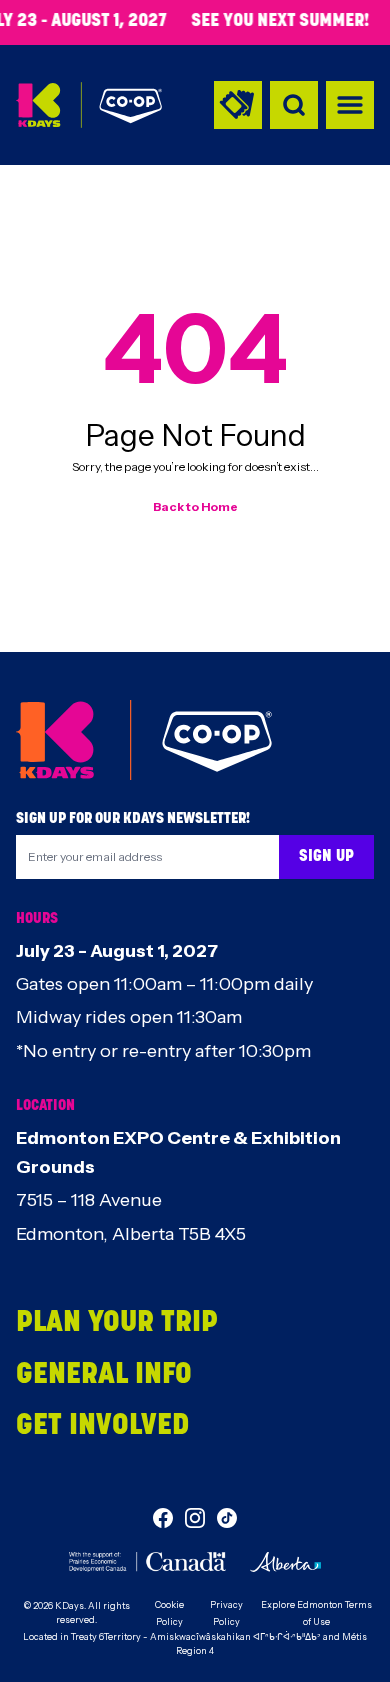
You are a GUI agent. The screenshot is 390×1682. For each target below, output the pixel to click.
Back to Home (195, 506)
